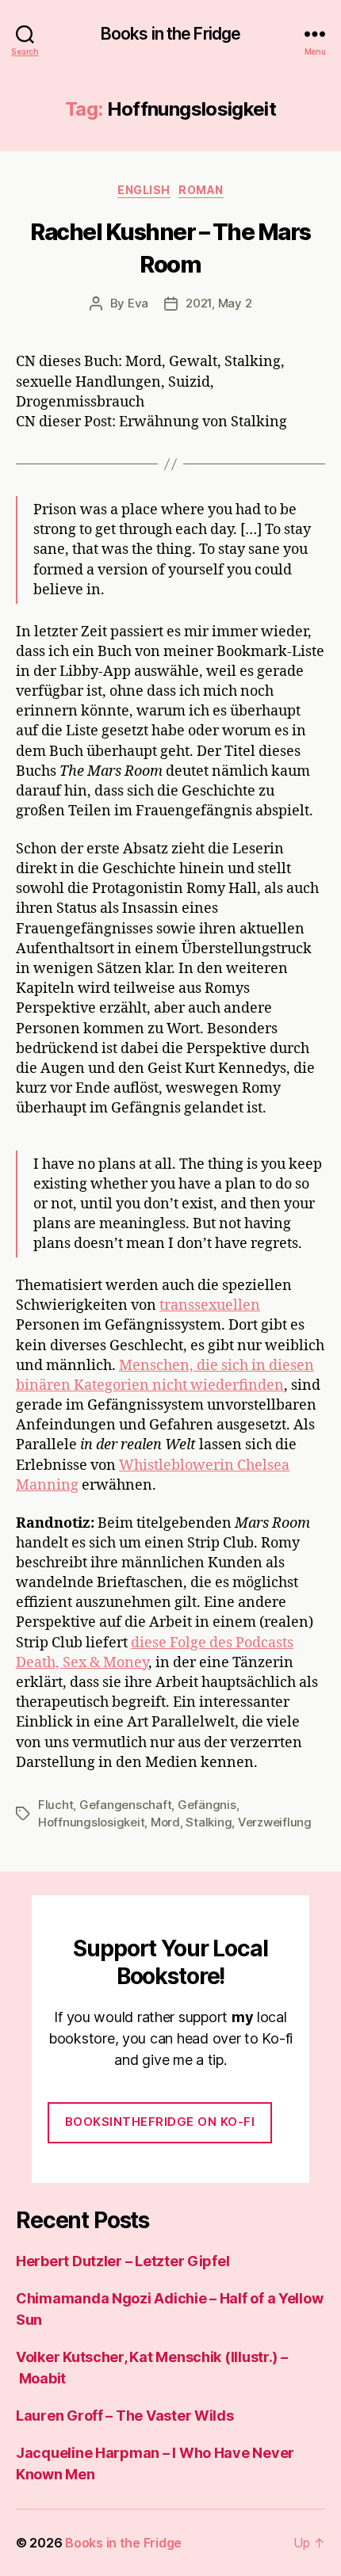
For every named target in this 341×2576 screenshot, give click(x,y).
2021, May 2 (218, 303)
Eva (138, 303)
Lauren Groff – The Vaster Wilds (125, 2416)
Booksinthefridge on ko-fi (160, 2122)
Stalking (209, 1822)
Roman (201, 190)
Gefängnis (207, 1805)
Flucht (56, 1805)
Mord (165, 1822)
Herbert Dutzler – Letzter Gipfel (123, 2261)
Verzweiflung (275, 1822)
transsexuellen (210, 1305)
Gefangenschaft (125, 1805)
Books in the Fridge (170, 34)
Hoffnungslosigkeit (91, 1822)
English (144, 190)
